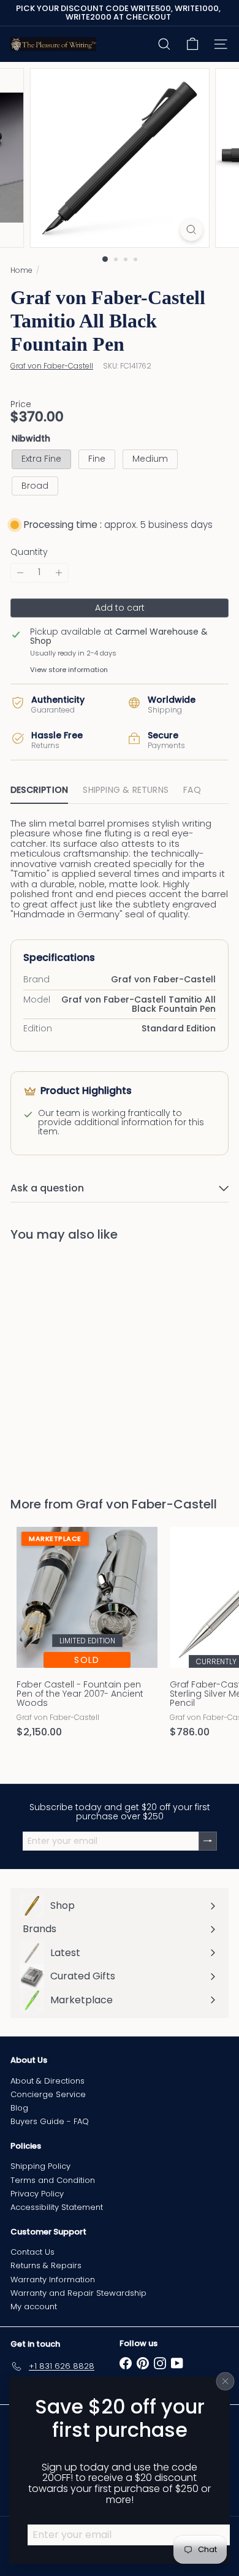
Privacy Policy (37, 2194)
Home (21, 270)
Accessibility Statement (57, 2207)
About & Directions (47, 2081)
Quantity (29, 552)
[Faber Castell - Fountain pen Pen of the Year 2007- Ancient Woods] (87, 1636)
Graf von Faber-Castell (146, 1504)
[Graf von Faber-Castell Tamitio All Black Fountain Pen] (87, 1362)
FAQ (192, 790)
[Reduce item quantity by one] (20, 572)
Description (39, 790)
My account (34, 2307)
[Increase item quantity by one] (59, 572)
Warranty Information (53, 2280)
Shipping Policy (40, 2166)
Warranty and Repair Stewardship (78, 2293)
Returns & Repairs (46, 2265)
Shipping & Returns (126, 790)
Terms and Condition (53, 2180)
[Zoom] (191, 230)
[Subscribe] (208, 1841)
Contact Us (32, 2252)
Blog (19, 2108)
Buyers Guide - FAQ (50, 2121)
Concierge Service (48, 2094)
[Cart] (192, 44)
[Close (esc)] (226, 2382)
